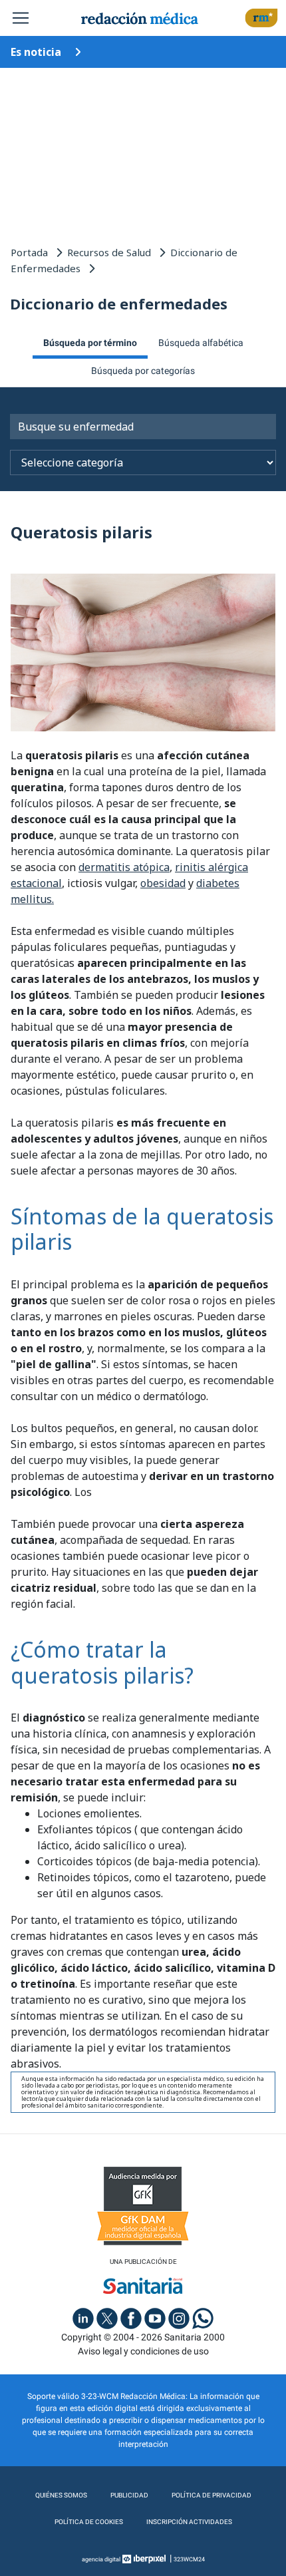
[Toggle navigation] (21, 18)
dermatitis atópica (124, 867)
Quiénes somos (61, 2495)
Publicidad (129, 2495)
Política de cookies (89, 2522)
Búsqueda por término (90, 343)
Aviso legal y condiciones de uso (143, 2351)
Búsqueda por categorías (143, 371)
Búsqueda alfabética (201, 343)
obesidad (163, 883)
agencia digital (101, 2559)
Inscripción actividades (189, 2522)
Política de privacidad (212, 2495)
